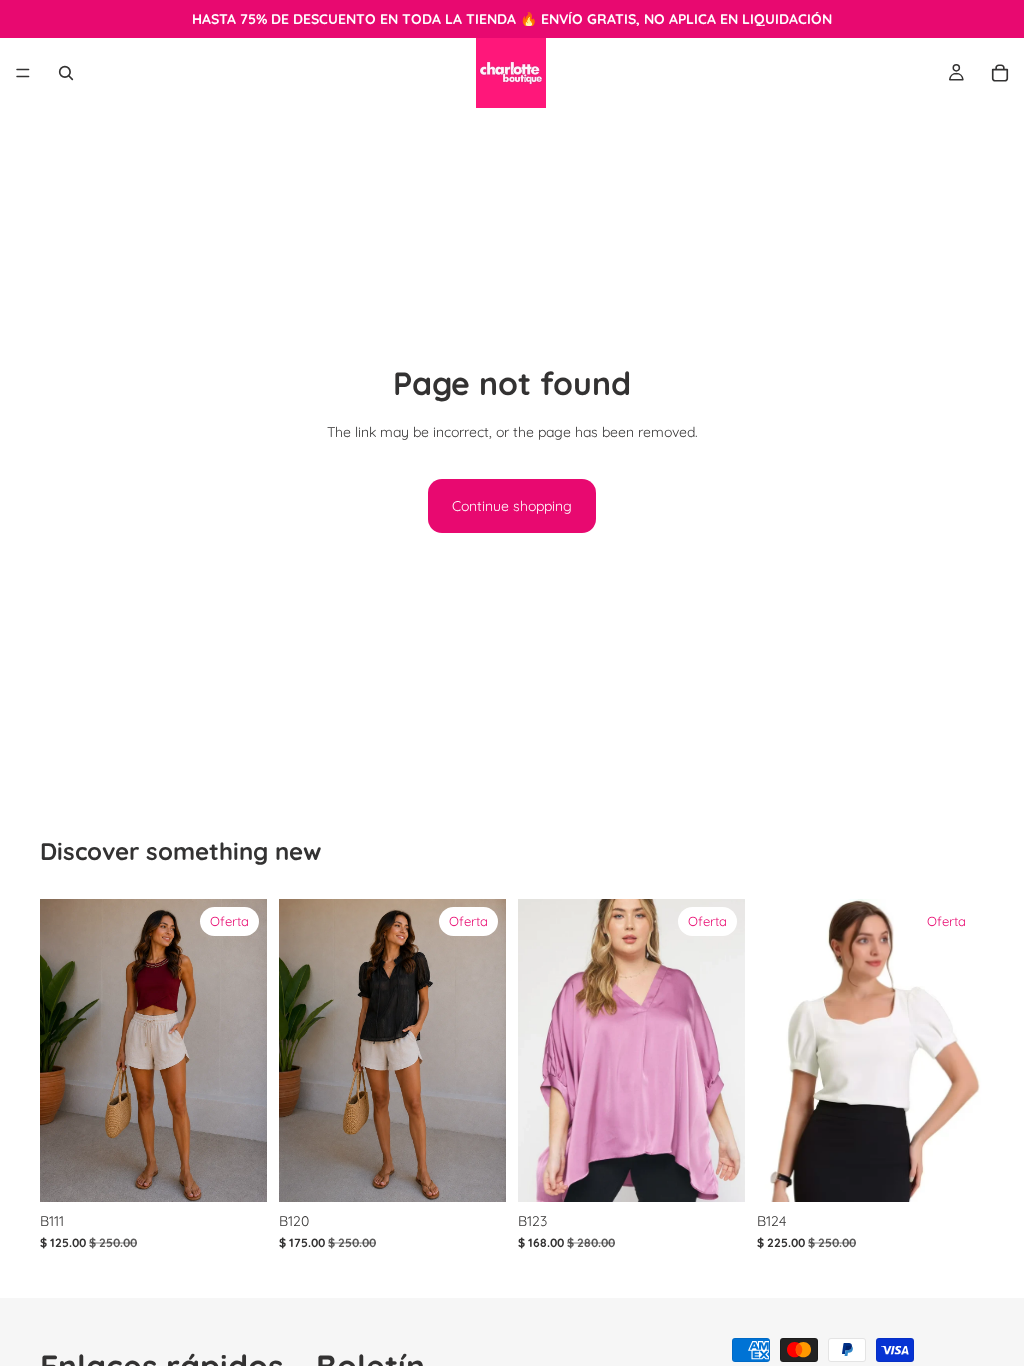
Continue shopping (512, 506)
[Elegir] (236, 1171)
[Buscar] (66, 73)
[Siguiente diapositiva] (723, 1050)
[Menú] (23, 73)
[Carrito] (1000, 73)
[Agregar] (475, 1171)
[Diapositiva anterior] (540, 1050)
